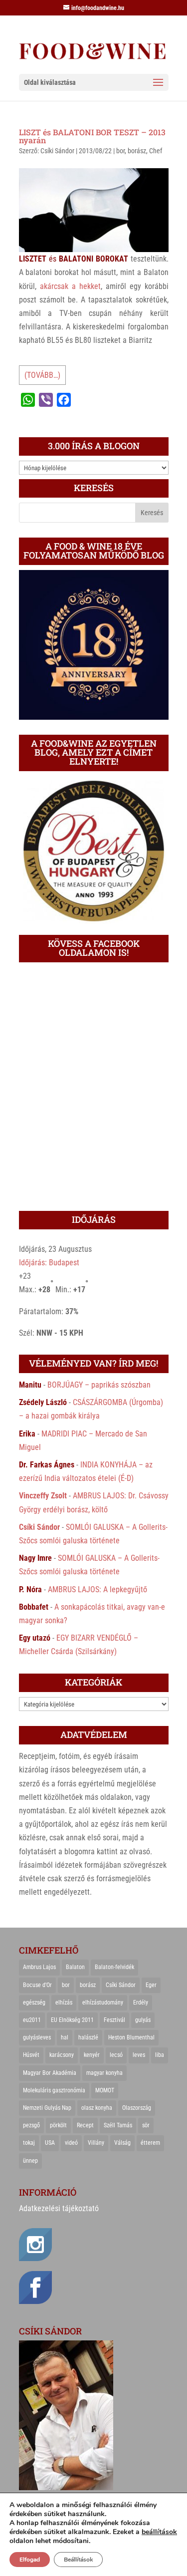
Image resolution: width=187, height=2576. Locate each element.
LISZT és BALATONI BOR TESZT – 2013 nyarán (92, 136)
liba (160, 2055)
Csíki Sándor (57, 151)
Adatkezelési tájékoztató (59, 2208)
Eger (151, 1985)
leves (139, 2055)
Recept (85, 2125)
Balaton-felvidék (114, 1967)
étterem (150, 2143)
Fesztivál (114, 2020)
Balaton (75, 1967)
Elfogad (30, 2560)
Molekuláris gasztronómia (54, 2090)
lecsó (116, 2055)
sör (146, 2125)
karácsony (62, 2055)
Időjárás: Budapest (49, 1263)
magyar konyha (104, 2073)
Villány (96, 2143)
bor (120, 151)
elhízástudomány (103, 2003)
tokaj (29, 2143)
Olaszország (137, 2108)
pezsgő (31, 2125)
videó (71, 2143)
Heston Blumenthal (131, 2037)
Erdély (141, 2003)
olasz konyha (97, 2108)
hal (65, 2037)
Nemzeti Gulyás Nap (47, 2108)
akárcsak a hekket (70, 286)
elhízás (64, 2003)
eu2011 (32, 2020)
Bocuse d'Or (37, 1985)
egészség (34, 2003)
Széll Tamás (118, 2125)
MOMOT (105, 2090)
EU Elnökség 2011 (72, 2020)
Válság (122, 2143)
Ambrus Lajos (39, 1967)
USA (50, 2143)
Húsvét (31, 2055)
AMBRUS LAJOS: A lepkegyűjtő (97, 1589)
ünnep (30, 2161)
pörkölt (58, 2125)
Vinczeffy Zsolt (43, 1496)
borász (137, 151)
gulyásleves (37, 2037)
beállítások (159, 2532)
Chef (156, 151)
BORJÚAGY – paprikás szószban (99, 1385)
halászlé (88, 2037)
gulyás (143, 2020)
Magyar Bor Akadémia (50, 2073)
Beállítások (78, 2560)
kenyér (92, 2055)
